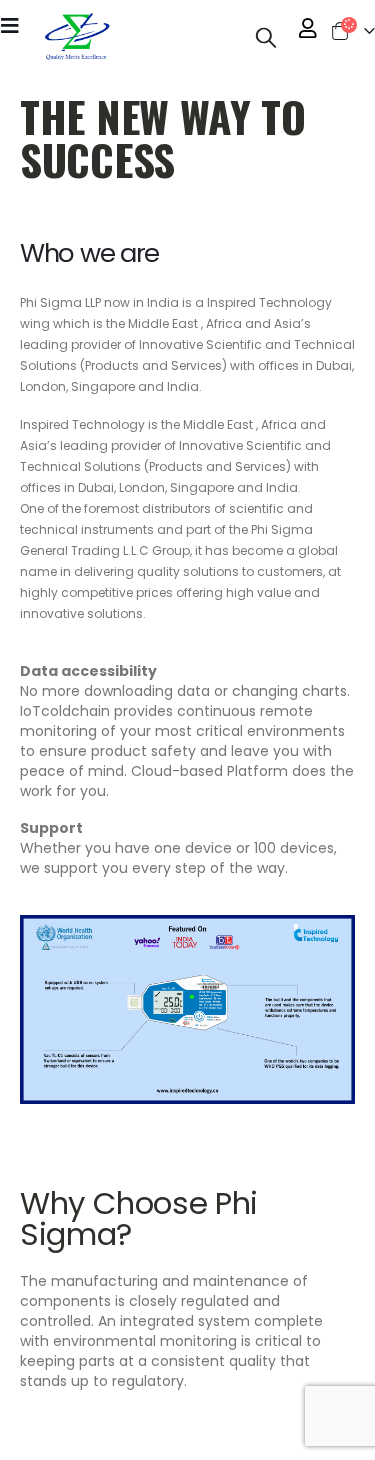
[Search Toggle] (266, 37)
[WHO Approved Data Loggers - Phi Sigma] (76, 37)
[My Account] (308, 28)
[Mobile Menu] (16, 25)
